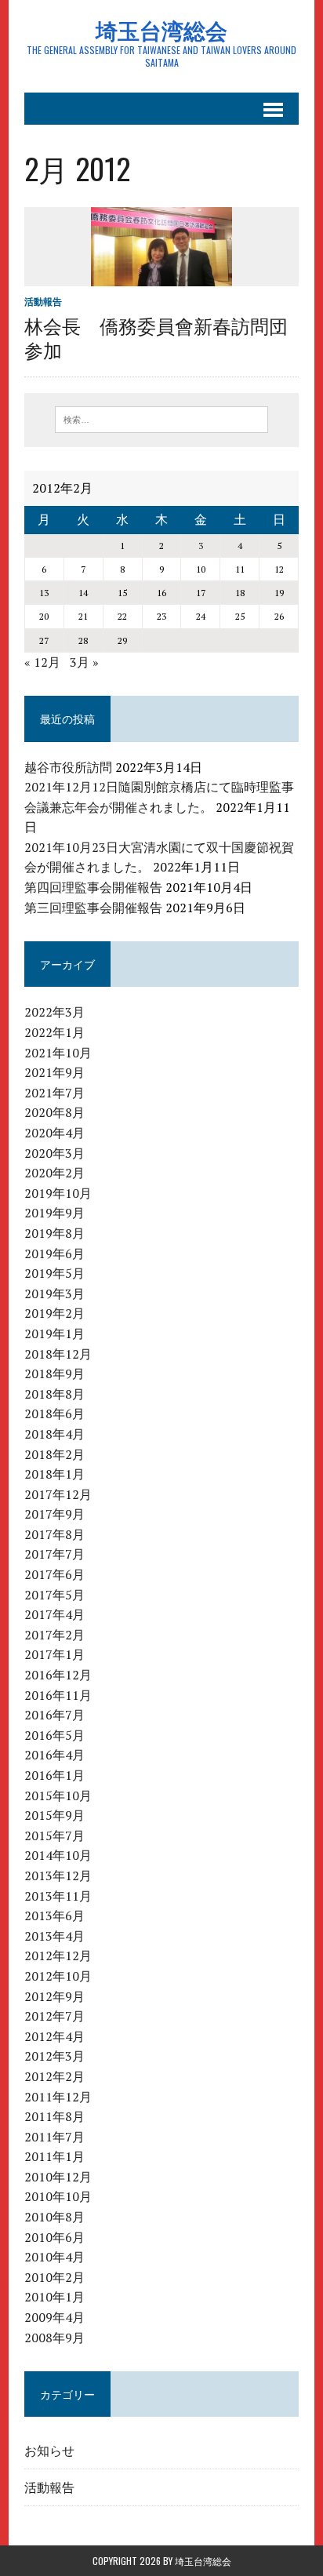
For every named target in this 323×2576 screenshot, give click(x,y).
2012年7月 (54, 2016)
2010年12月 (58, 2177)
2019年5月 (54, 1273)
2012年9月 (54, 1996)
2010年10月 (58, 2196)
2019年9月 (54, 1213)
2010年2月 (54, 2277)
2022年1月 (54, 1032)
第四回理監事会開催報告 (93, 887)
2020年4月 (54, 1133)
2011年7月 (54, 2137)
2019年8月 (54, 1233)
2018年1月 (54, 1474)
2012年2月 (54, 2076)
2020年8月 (54, 1112)
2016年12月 (58, 1675)
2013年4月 (54, 1936)
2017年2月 (54, 1635)
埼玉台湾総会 (203, 2561)
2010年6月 (54, 2237)
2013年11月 (58, 1896)
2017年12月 (58, 1494)
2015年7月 (54, 1836)
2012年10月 (58, 1976)
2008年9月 (54, 2338)
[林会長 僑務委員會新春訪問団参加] (161, 275)
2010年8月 (54, 2217)
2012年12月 (58, 1956)
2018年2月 (54, 1454)
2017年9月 (54, 1514)
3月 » (84, 662)
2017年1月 (54, 1654)
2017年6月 (54, 1574)
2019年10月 (58, 1193)
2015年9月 (54, 1815)
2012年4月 (54, 2036)
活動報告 (43, 302)
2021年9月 (54, 1072)
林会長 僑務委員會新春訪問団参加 (156, 337)
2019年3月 (54, 1293)
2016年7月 (54, 1715)
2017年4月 (54, 1614)
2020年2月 (54, 1173)
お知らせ (49, 2450)
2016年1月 (54, 1775)
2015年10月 (58, 1796)
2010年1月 (54, 2297)
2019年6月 (54, 1253)
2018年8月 (54, 1394)
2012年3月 (54, 2056)
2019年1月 (54, 1333)
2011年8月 (54, 2116)
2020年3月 (54, 1153)
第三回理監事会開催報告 (93, 908)
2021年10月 (58, 1053)
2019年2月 (54, 1313)
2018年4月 (54, 1434)
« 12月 (42, 662)
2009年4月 (54, 2317)
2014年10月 (58, 1855)
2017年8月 (54, 1534)
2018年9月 (54, 1374)
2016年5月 (54, 1735)
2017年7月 (54, 1554)
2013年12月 (58, 1876)
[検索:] (161, 418)
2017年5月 (54, 1595)
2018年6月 (54, 1414)
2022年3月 (54, 1012)
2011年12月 (58, 2097)
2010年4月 (54, 2257)
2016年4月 (54, 1755)
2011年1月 (54, 2156)
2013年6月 (54, 1916)
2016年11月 (58, 1695)
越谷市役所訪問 (68, 767)
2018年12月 (58, 1354)
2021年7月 (54, 1093)
